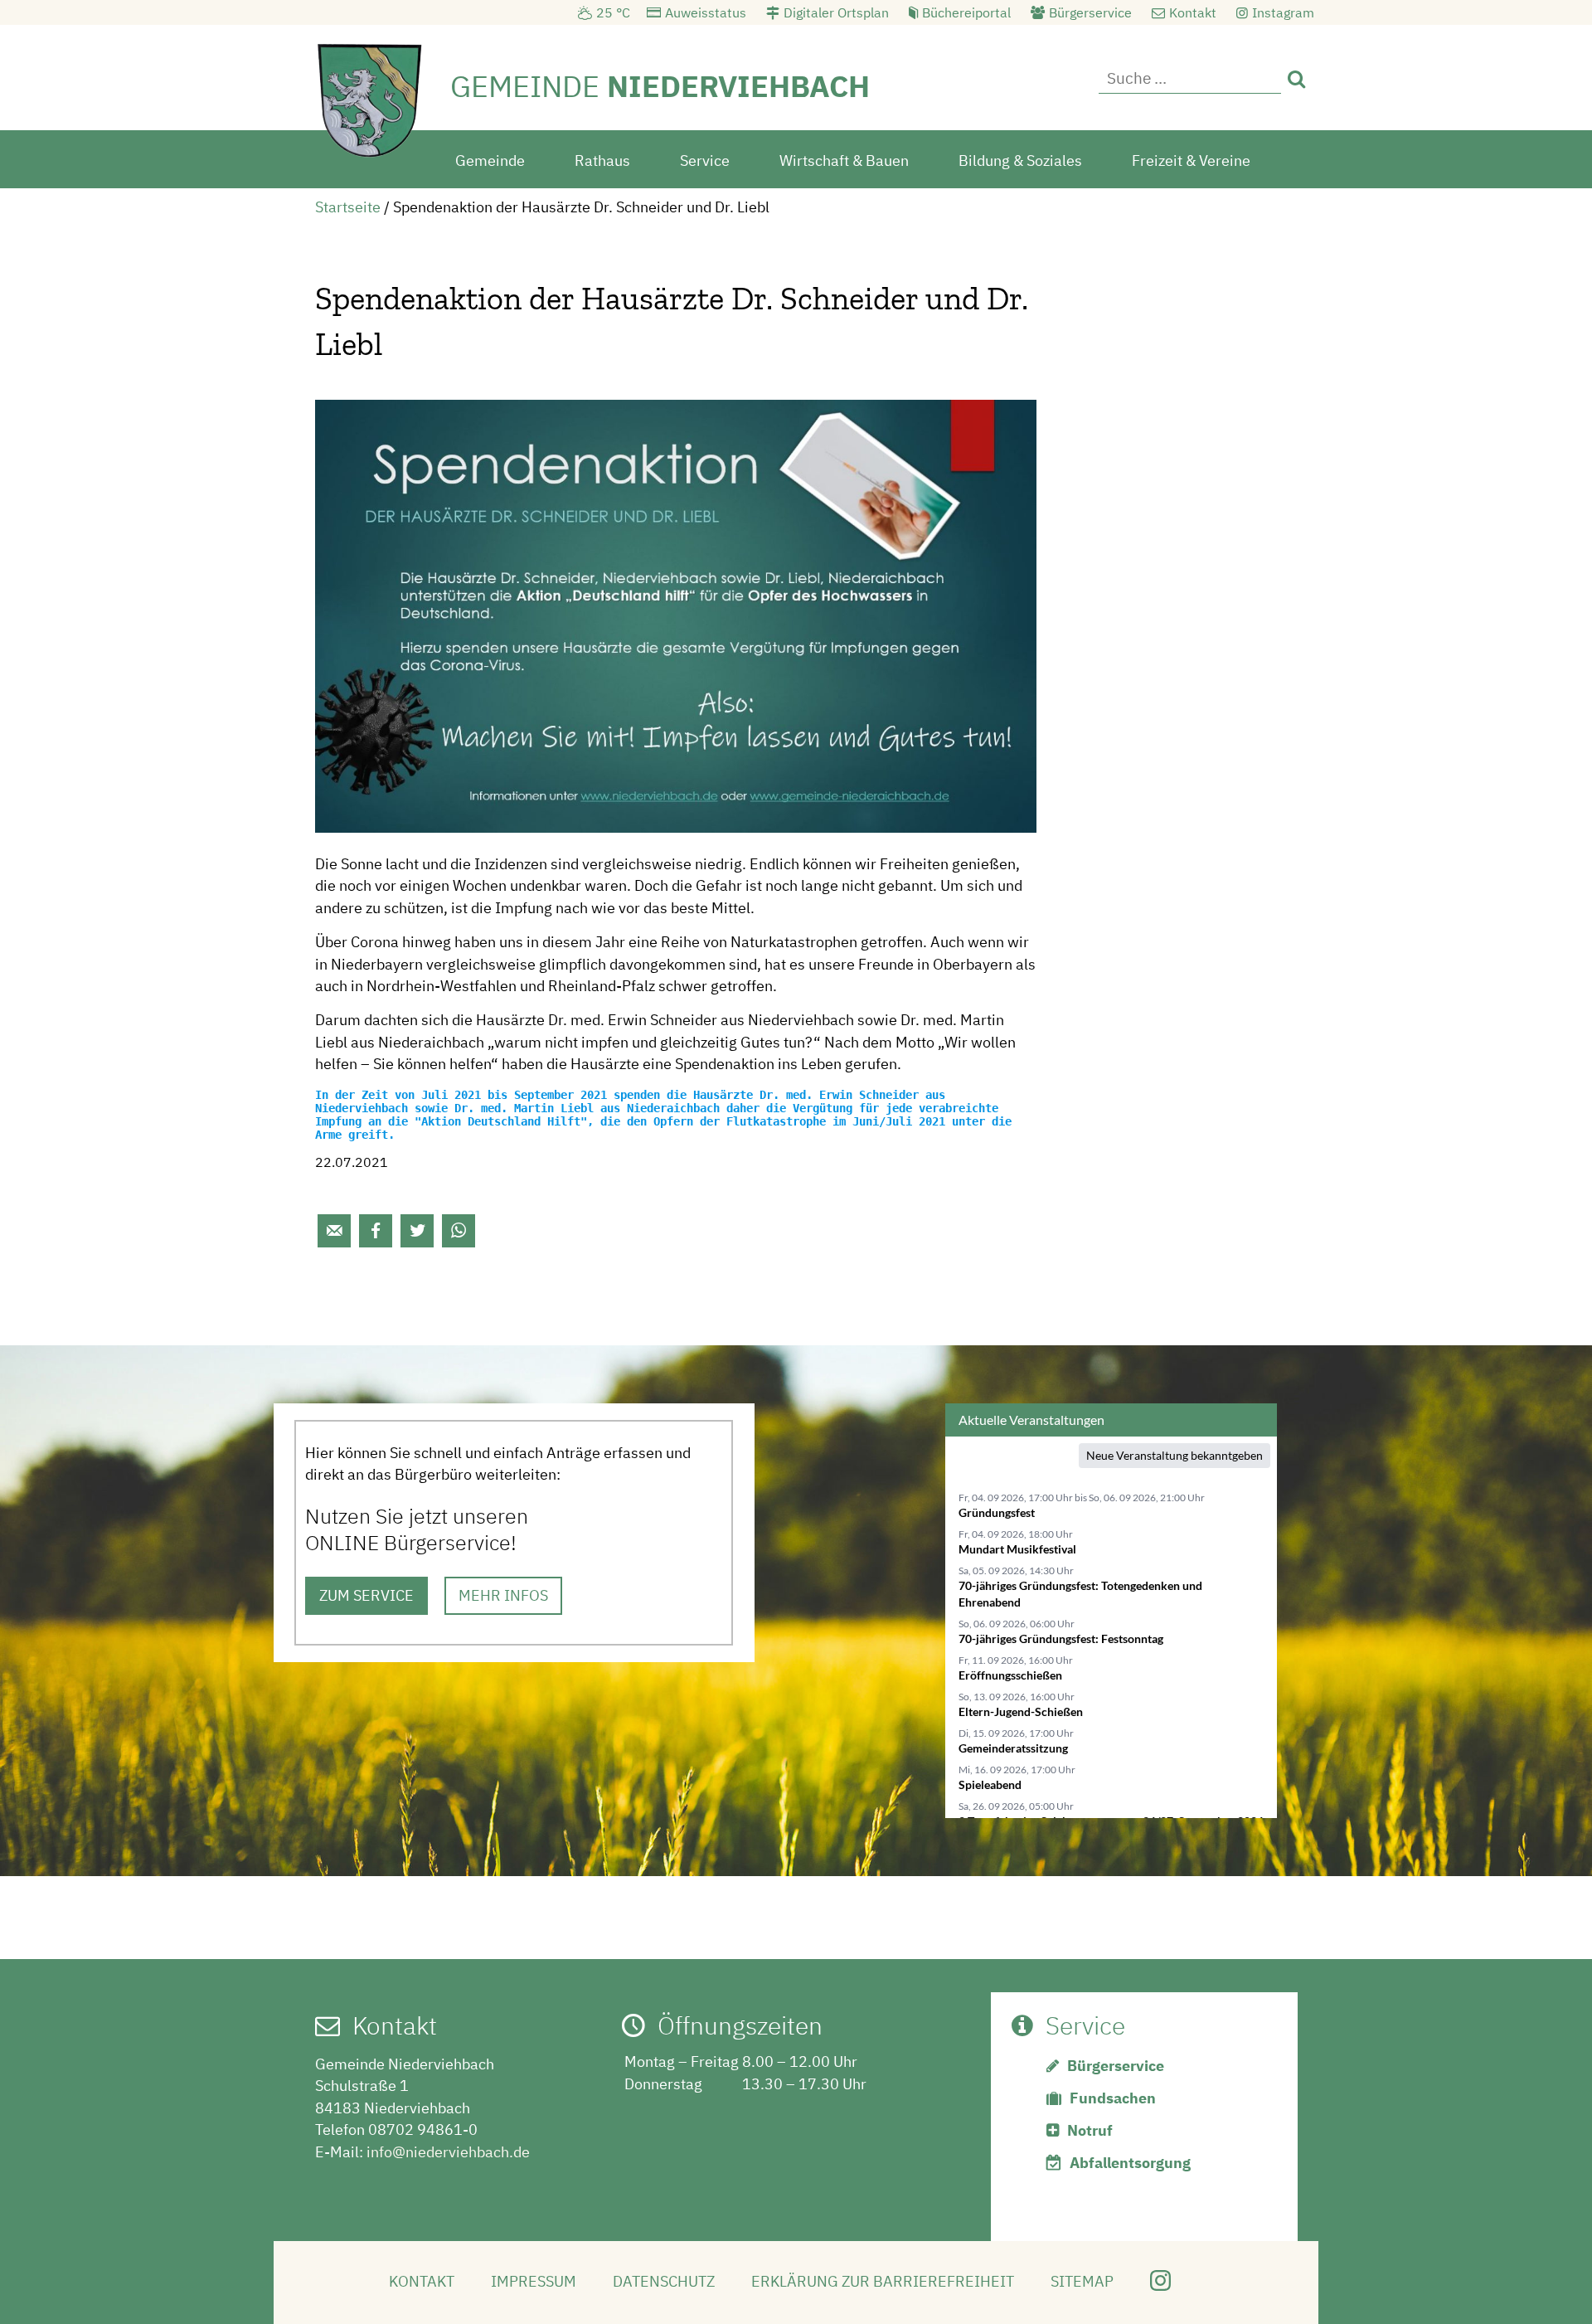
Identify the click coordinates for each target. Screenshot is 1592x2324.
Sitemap (1082, 2281)
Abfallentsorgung (1130, 2163)
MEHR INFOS (503, 1595)
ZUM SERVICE (366, 1595)
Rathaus (602, 160)
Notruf (1090, 2130)
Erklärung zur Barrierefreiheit (883, 2281)
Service (705, 160)
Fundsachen (1113, 2098)
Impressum (534, 2281)
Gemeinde (490, 160)
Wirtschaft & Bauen (844, 160)
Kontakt (1193, 12)
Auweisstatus (706, 12)
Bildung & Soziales (1020, 160)
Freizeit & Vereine (1191, 160)
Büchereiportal (966, 12)
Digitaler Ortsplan (836, 12)
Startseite (348, 207)
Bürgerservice (1090, 12)
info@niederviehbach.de (448, 2152)
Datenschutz (664, 2281)
